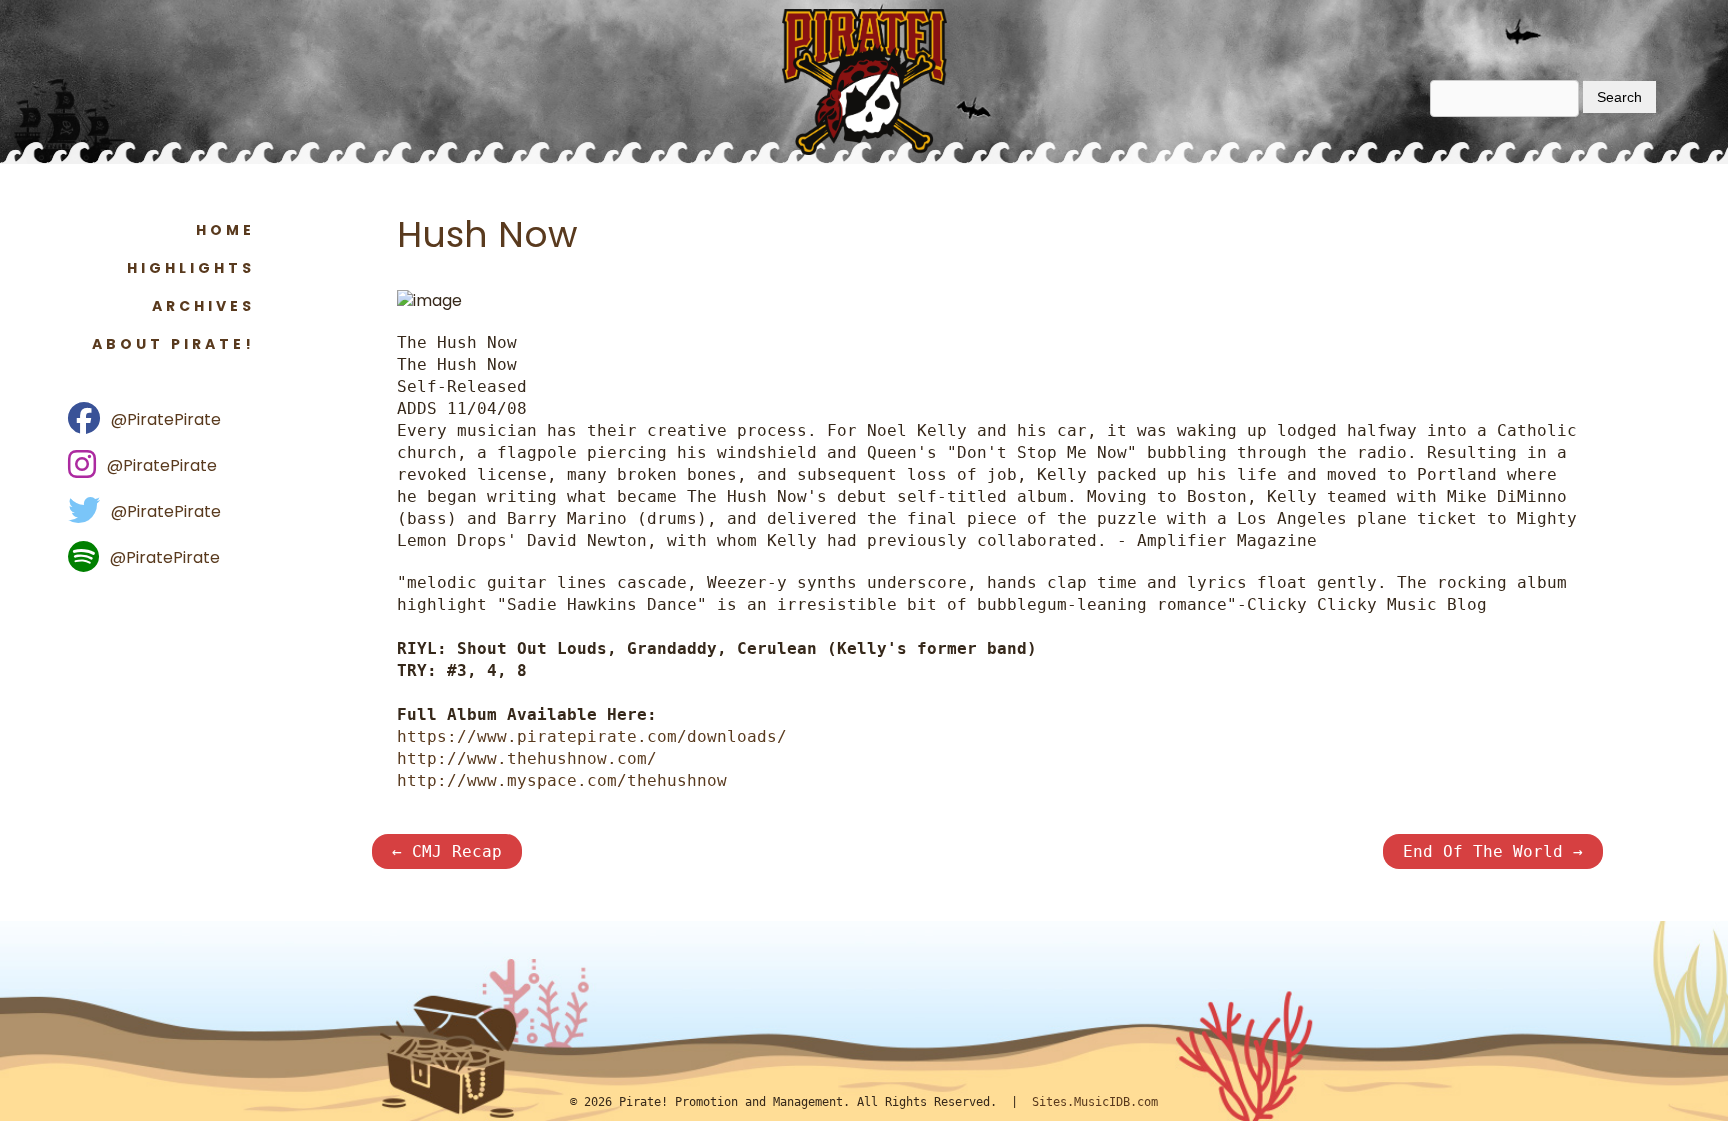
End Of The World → (1493, 851)
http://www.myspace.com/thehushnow (562, 780)
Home (225, 230)
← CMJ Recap (447, 851)
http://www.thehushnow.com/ (527, 758)
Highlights (191, 268)
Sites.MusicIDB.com (1095, 1102)
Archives (203, 306)
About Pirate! (173, 344)
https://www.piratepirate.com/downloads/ (592, 736)
